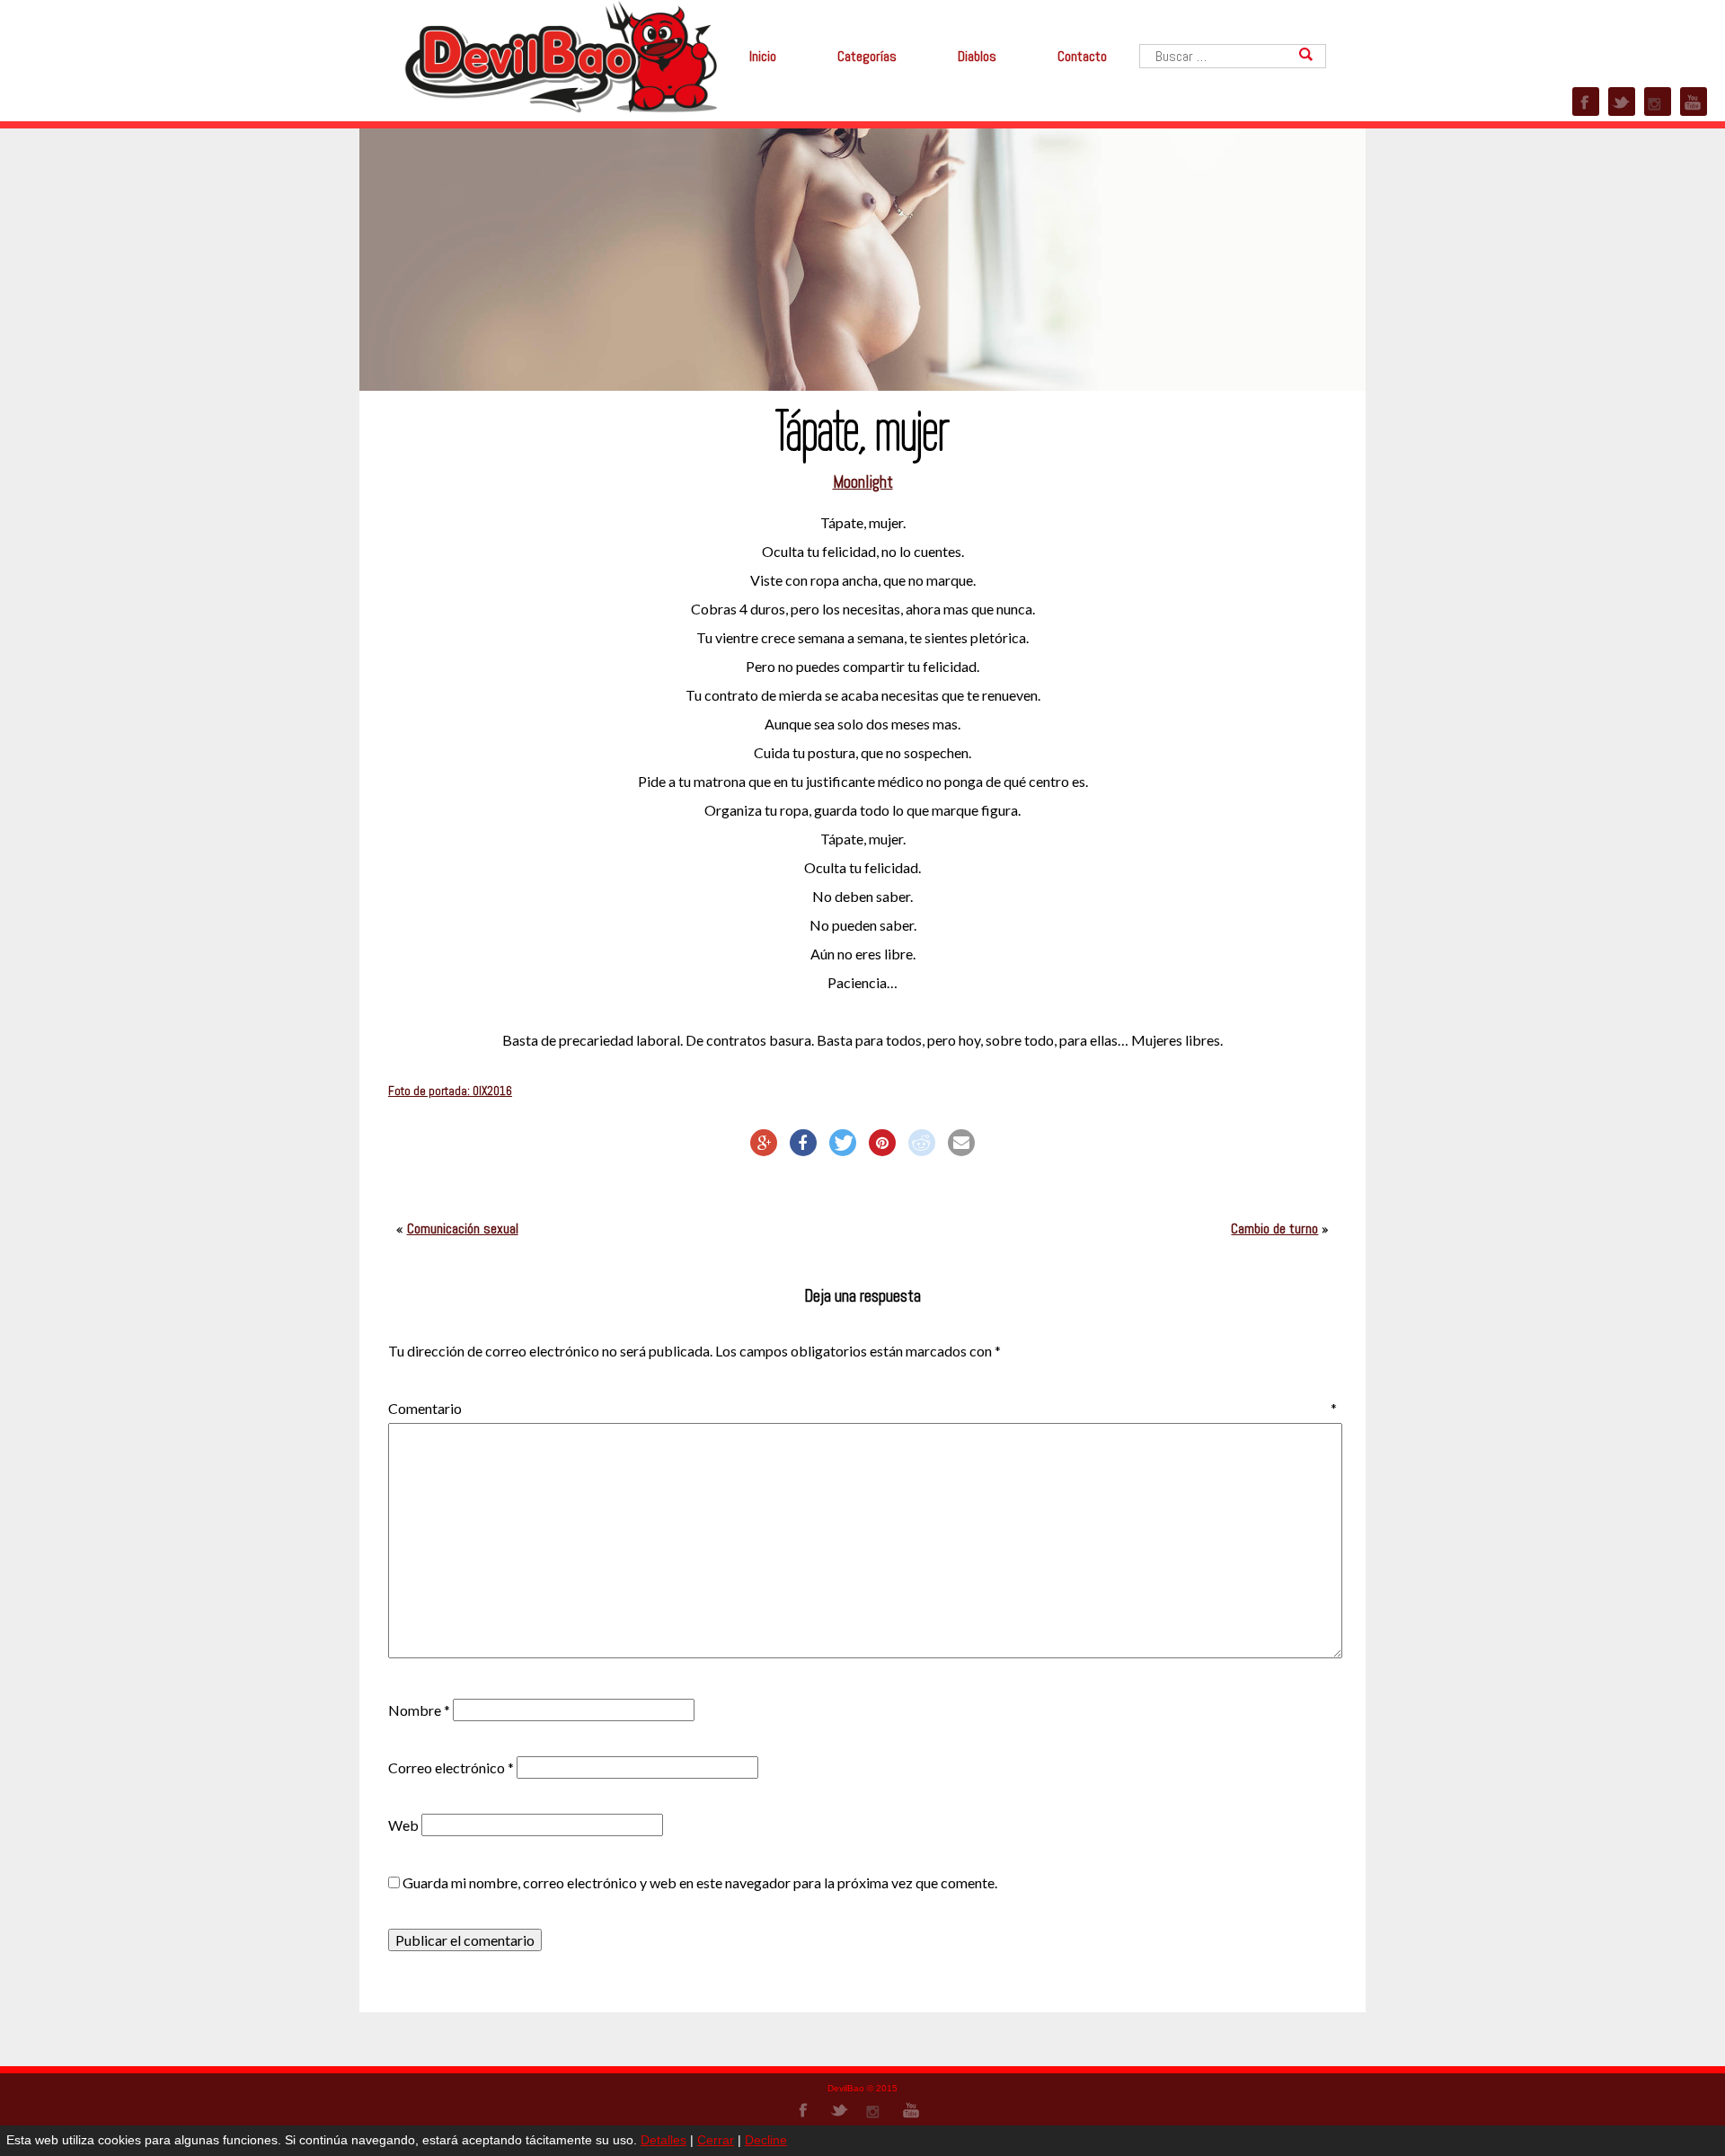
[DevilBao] (560, 55)
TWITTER (1622, 102)
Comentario (862, 1408)
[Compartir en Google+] (764, 1143)
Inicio (763, 56)
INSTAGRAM (1658, 102)
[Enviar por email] (961, 1143)
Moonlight (863, 482)
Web (403, 1825)
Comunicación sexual (463, 1228)
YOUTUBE (1694, 102)
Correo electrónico (451, 1767)
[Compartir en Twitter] (843, 1143)
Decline (766, 2140)
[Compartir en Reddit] (922, 1143)
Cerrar (716, 2140)
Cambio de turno (1274, 1228)
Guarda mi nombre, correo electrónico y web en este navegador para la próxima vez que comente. (700, 1882)
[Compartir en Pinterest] (882, 1143)
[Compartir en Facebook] (803, 1143)
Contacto (1082, 56)
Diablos (977, 56)
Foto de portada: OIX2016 (450, 1091)
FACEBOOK (1586, 102)
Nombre (419, 1710)
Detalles (663, 2140)
